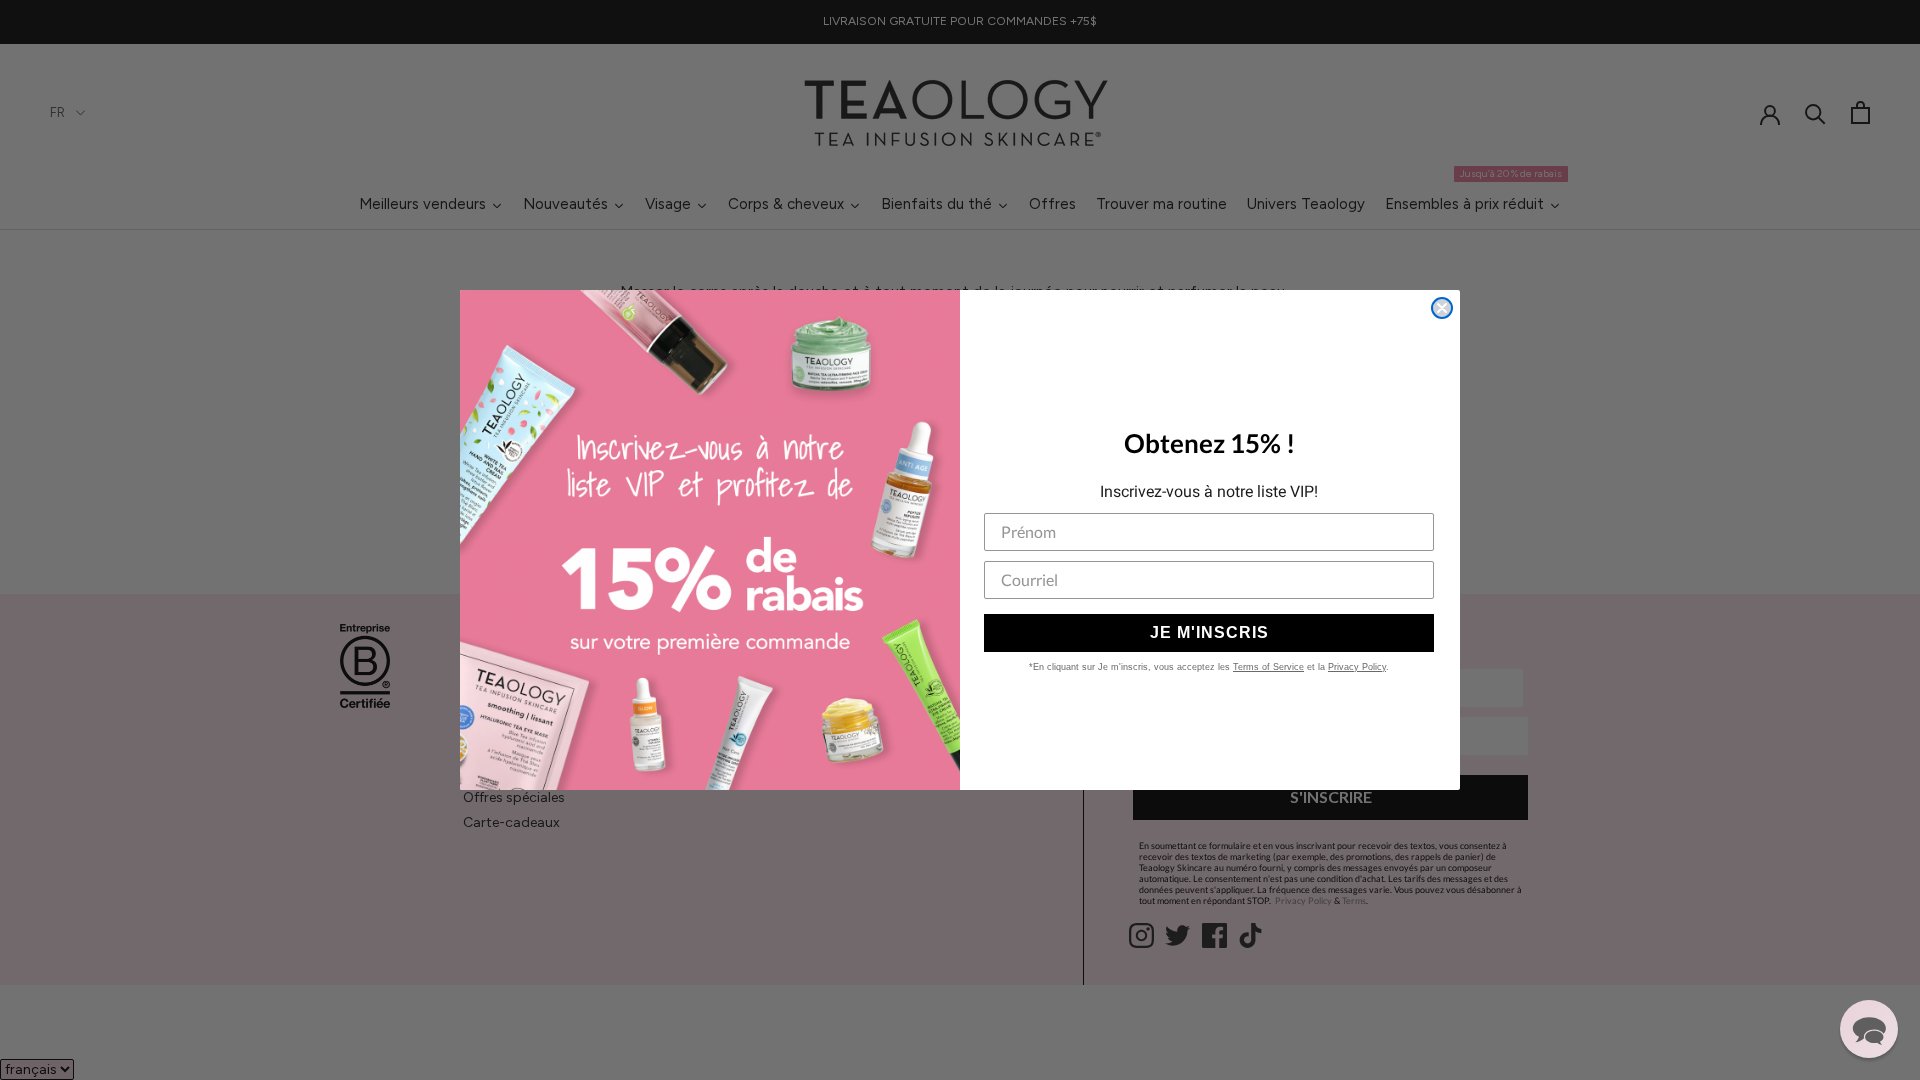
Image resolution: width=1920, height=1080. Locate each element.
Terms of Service (1268, 667)
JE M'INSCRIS (1209, 632)
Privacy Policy (1357, 667)
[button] (1869, 1029)
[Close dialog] (1442, 308)
